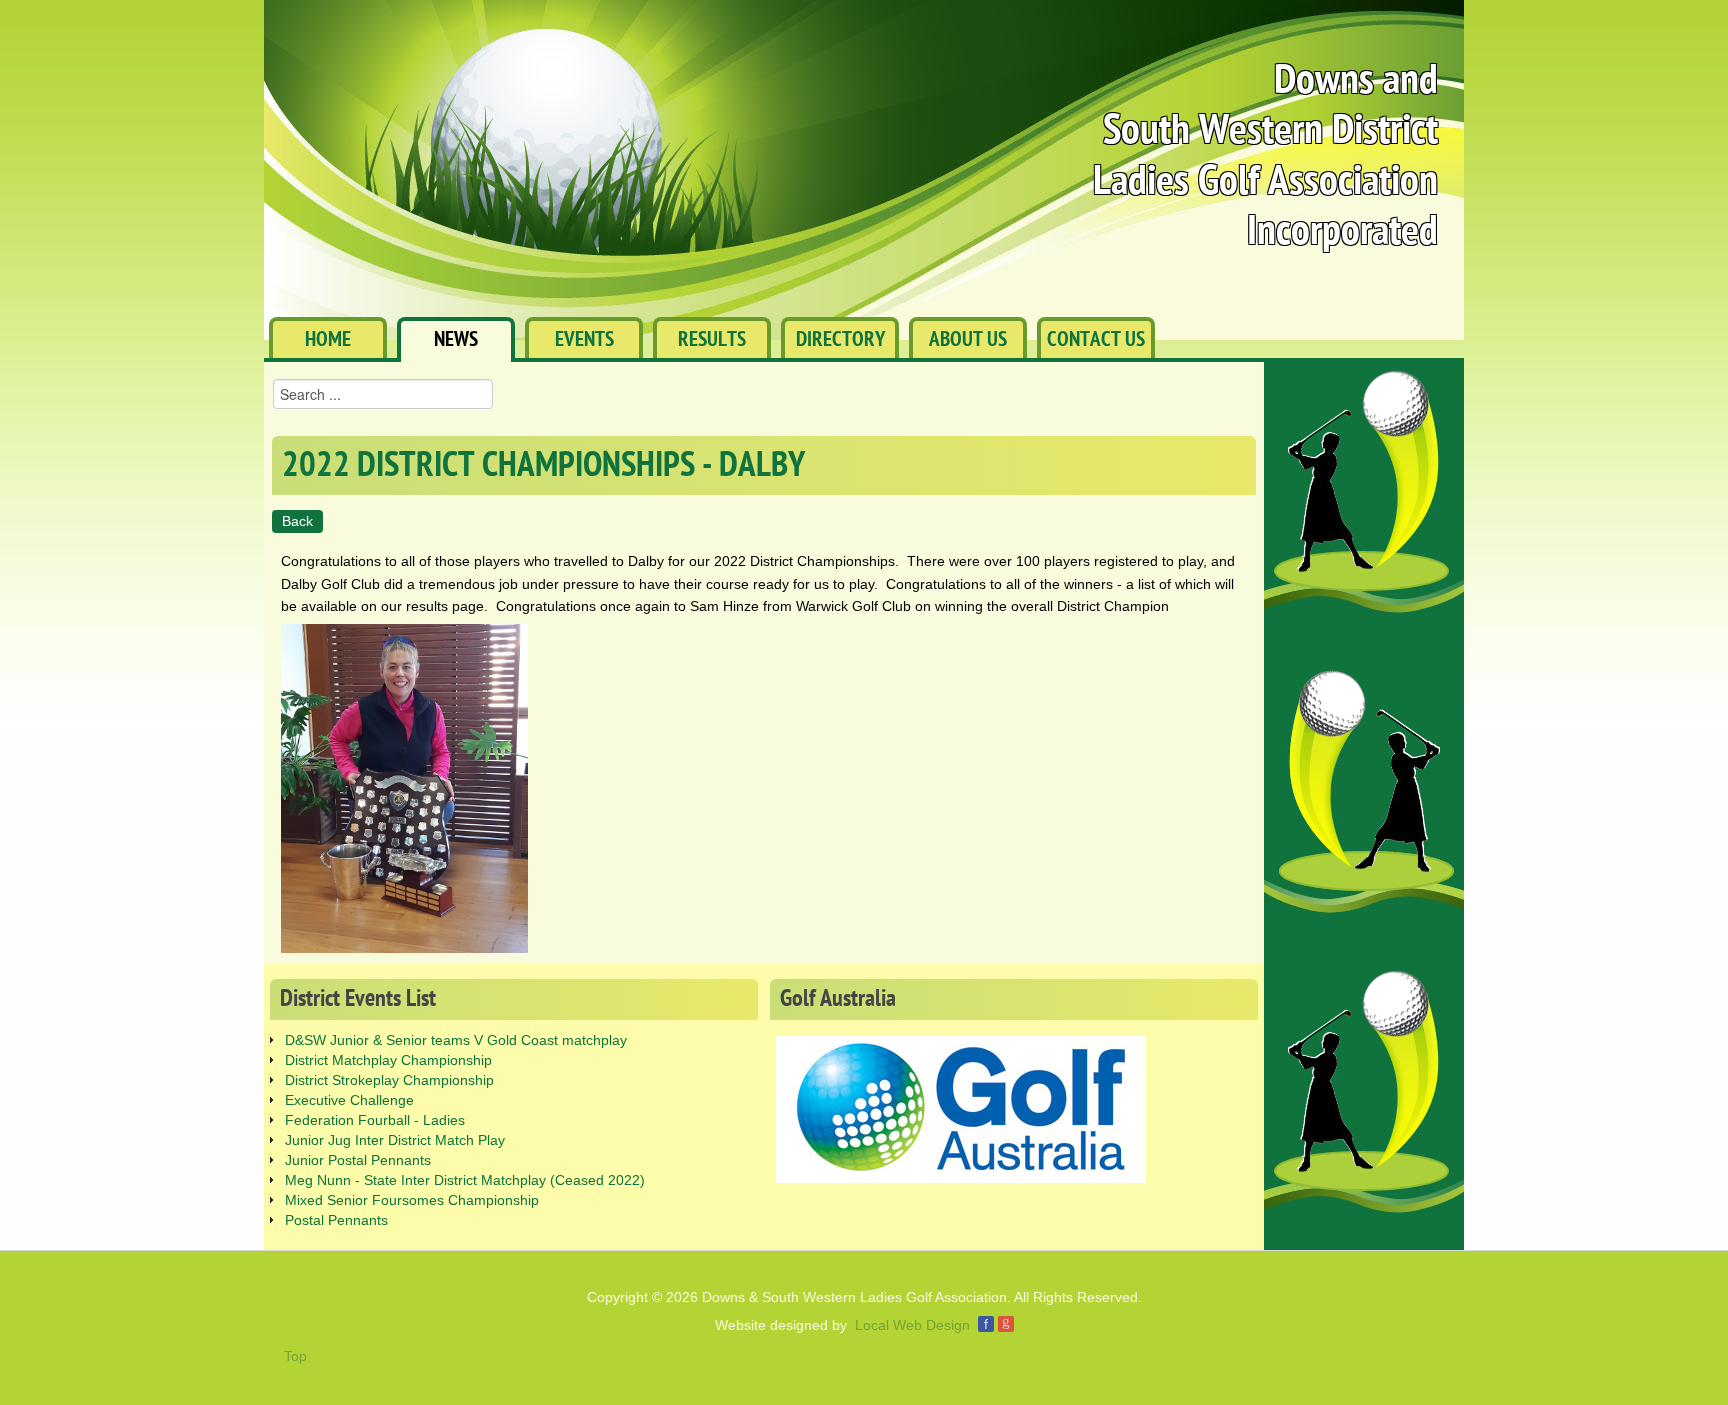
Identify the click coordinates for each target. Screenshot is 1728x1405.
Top (295, 1356)
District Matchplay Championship (388, 1060)
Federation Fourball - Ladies (375, 1120)
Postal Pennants (336, 1220)
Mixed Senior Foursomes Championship (412, 1200)
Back (297, 521)
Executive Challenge (349, 1100)
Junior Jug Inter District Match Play (395, 1140)
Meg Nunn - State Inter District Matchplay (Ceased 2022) (465, 1180)
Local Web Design (912, 1325)
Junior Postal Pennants (358, 1160)
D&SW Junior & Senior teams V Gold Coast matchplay (456, 1040)
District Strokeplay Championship (389, 1080)
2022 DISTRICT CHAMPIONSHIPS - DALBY (543, 465)
